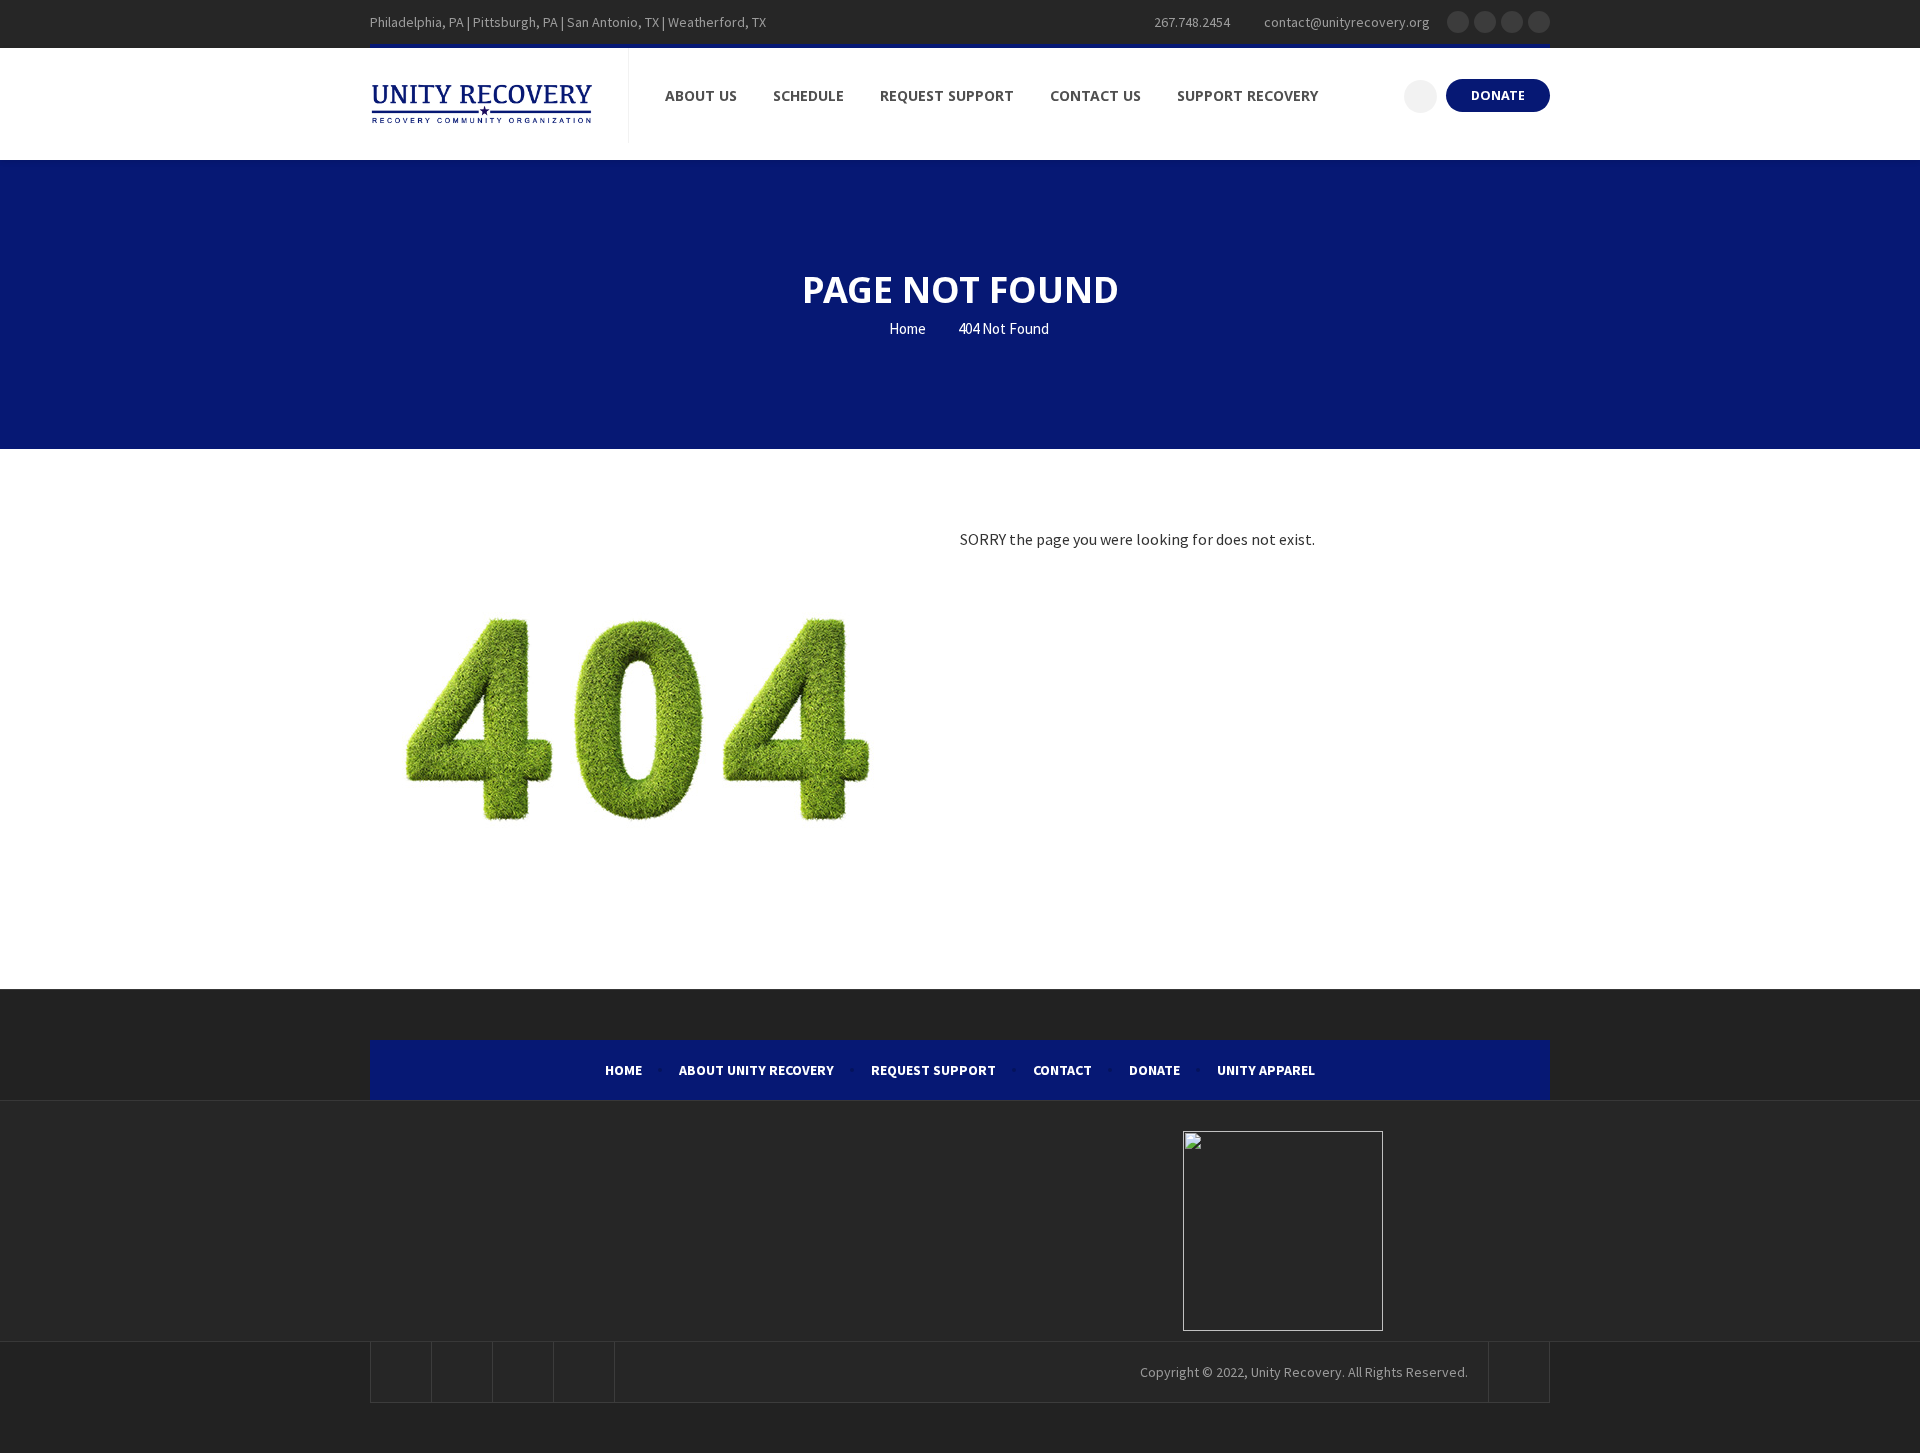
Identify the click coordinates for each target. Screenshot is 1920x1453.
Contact (1062, 1070)
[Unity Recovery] (481, 104)
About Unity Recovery (756, 1070)
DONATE (1498, 95)
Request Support (933, 1070)
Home (906, 328)
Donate (1154, 1070)
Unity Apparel (1266, 1070)
